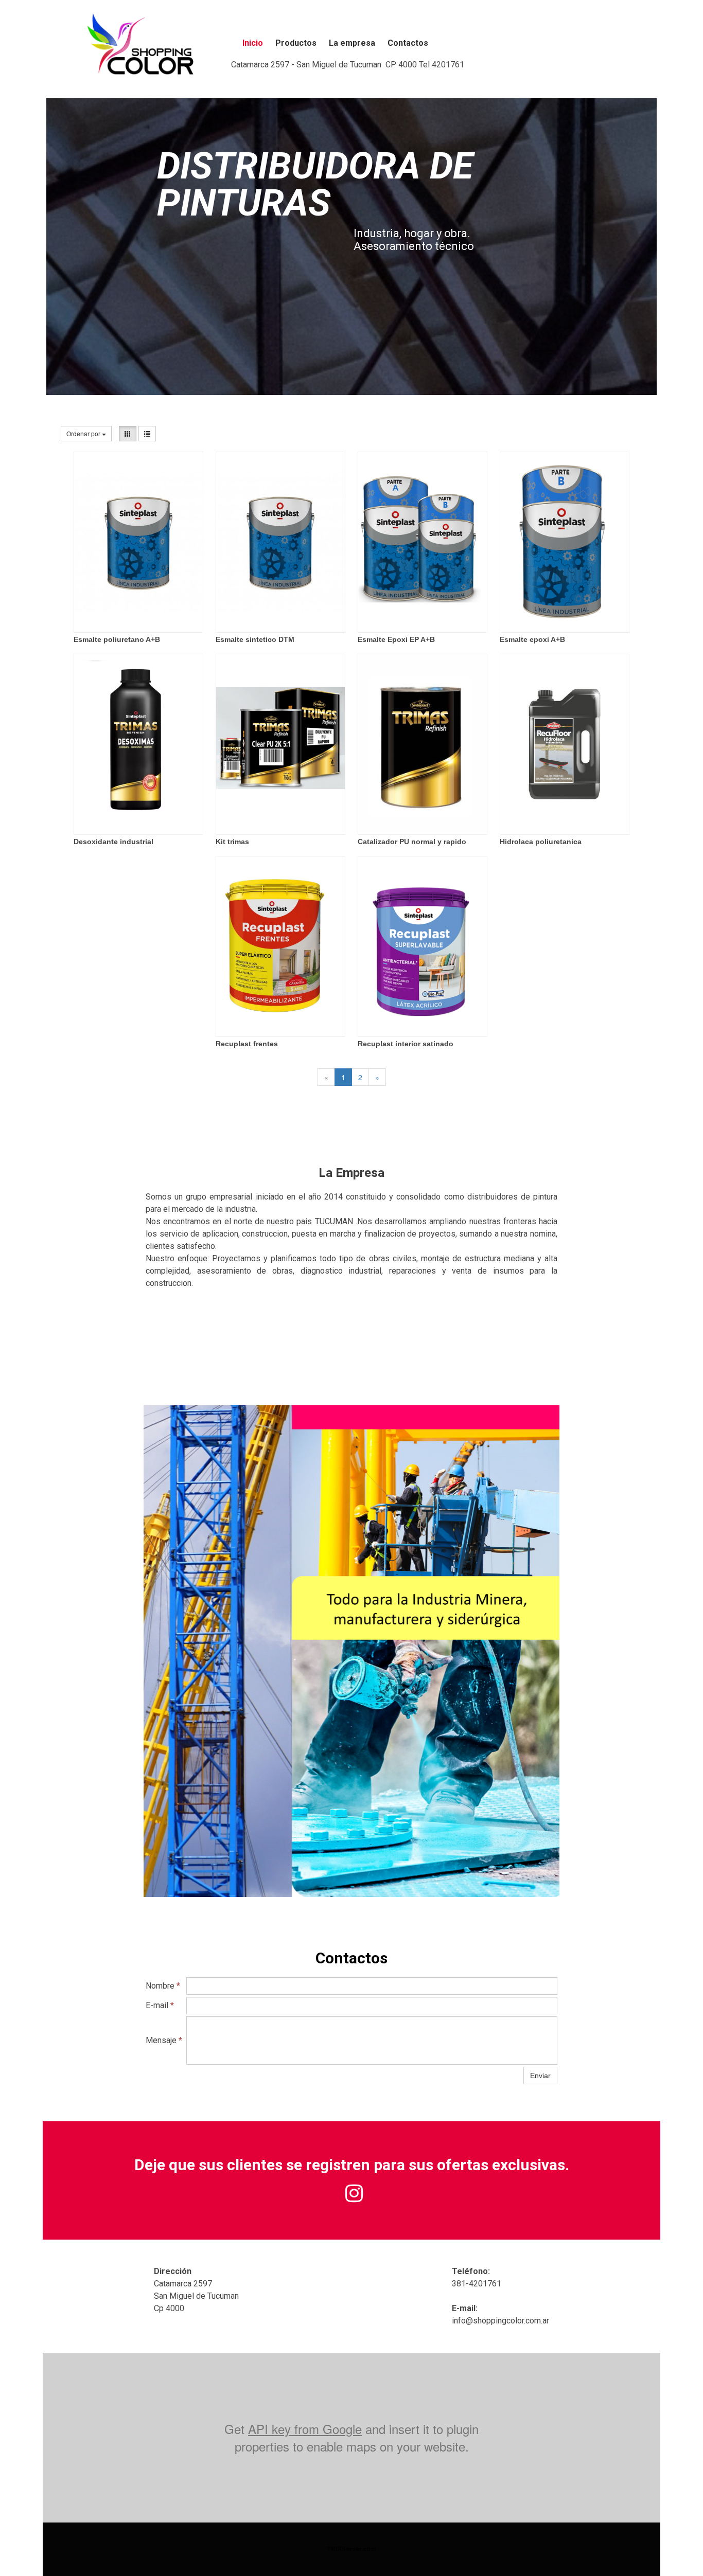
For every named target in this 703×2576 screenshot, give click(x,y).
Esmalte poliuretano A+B (117, 639)
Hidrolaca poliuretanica (541, 842)
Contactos (408, 43)
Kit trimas (232, 842)
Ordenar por (84, 433)
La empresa (352, 43)
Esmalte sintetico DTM (255, 639)
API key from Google (305, 2429)
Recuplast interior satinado (406, 1044)
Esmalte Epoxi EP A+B (396, 639)
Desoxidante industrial (113, 842)
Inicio (253, 43)
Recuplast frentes (247, 1044)
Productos (296, 43)
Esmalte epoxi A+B (532, 639)
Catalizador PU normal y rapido (412, 842)
